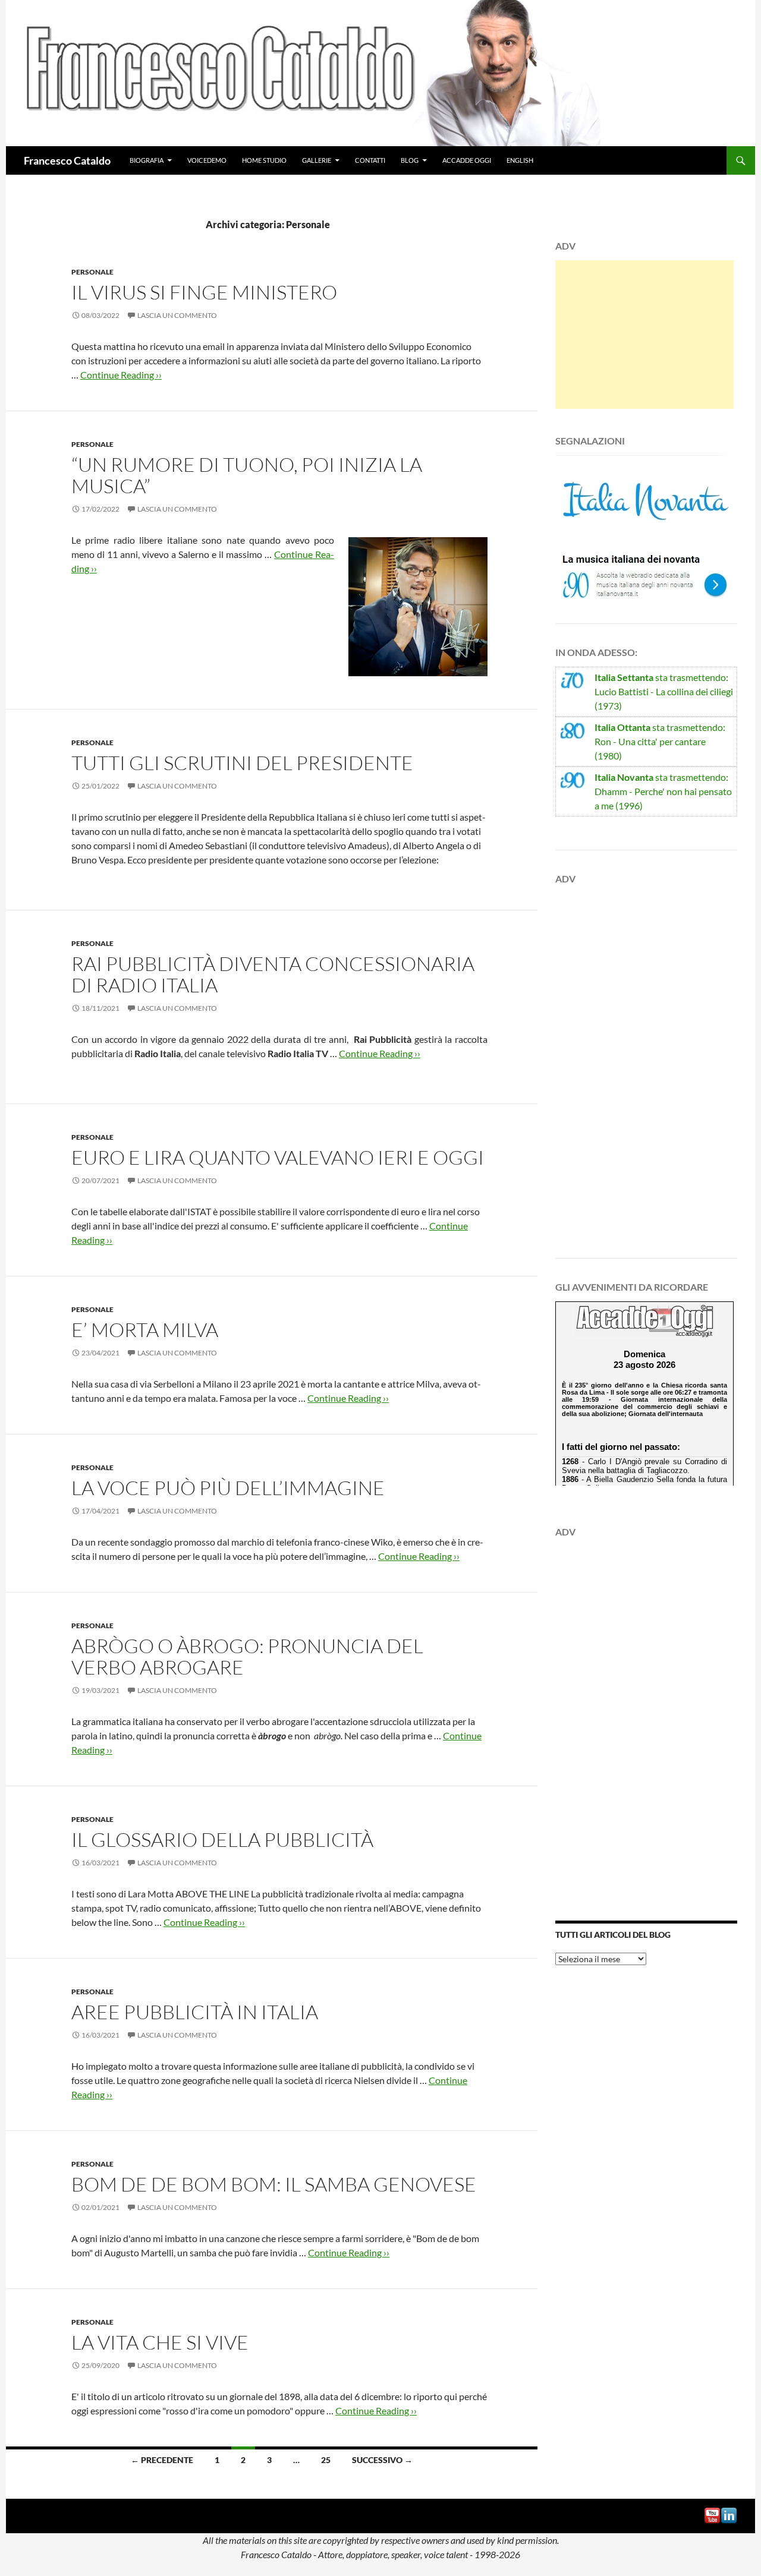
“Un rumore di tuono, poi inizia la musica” (247, 475)
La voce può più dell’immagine (228, 1488)
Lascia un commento (177, 315)
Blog (410, 160)
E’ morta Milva (145, 1330)
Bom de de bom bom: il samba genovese (274, 2184)
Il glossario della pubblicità (222, 1839)
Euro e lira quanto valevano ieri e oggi (278, 1157)
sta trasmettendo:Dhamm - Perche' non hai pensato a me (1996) (663, 791)
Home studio (264, 160)
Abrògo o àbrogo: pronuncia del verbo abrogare (247, 1656)
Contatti (370, 160)
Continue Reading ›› (121, 375)
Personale (92, 272)
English (520, 160)
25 (326, 2460)
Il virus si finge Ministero (204, 292)
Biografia (147, 160)
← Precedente (162, 2460)
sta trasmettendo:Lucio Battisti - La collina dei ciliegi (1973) (664, 691)
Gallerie (317, 160)
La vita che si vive (160, 2342)
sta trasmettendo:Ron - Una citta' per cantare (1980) (660, 741)
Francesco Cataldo (67, 160)
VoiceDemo (207, 160)
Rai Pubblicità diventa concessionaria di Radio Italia (273, 974)
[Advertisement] (644, 335)
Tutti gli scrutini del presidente (242, 763)
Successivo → (382, 2460)
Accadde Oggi (467, 160)
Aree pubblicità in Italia (195, 2012)
